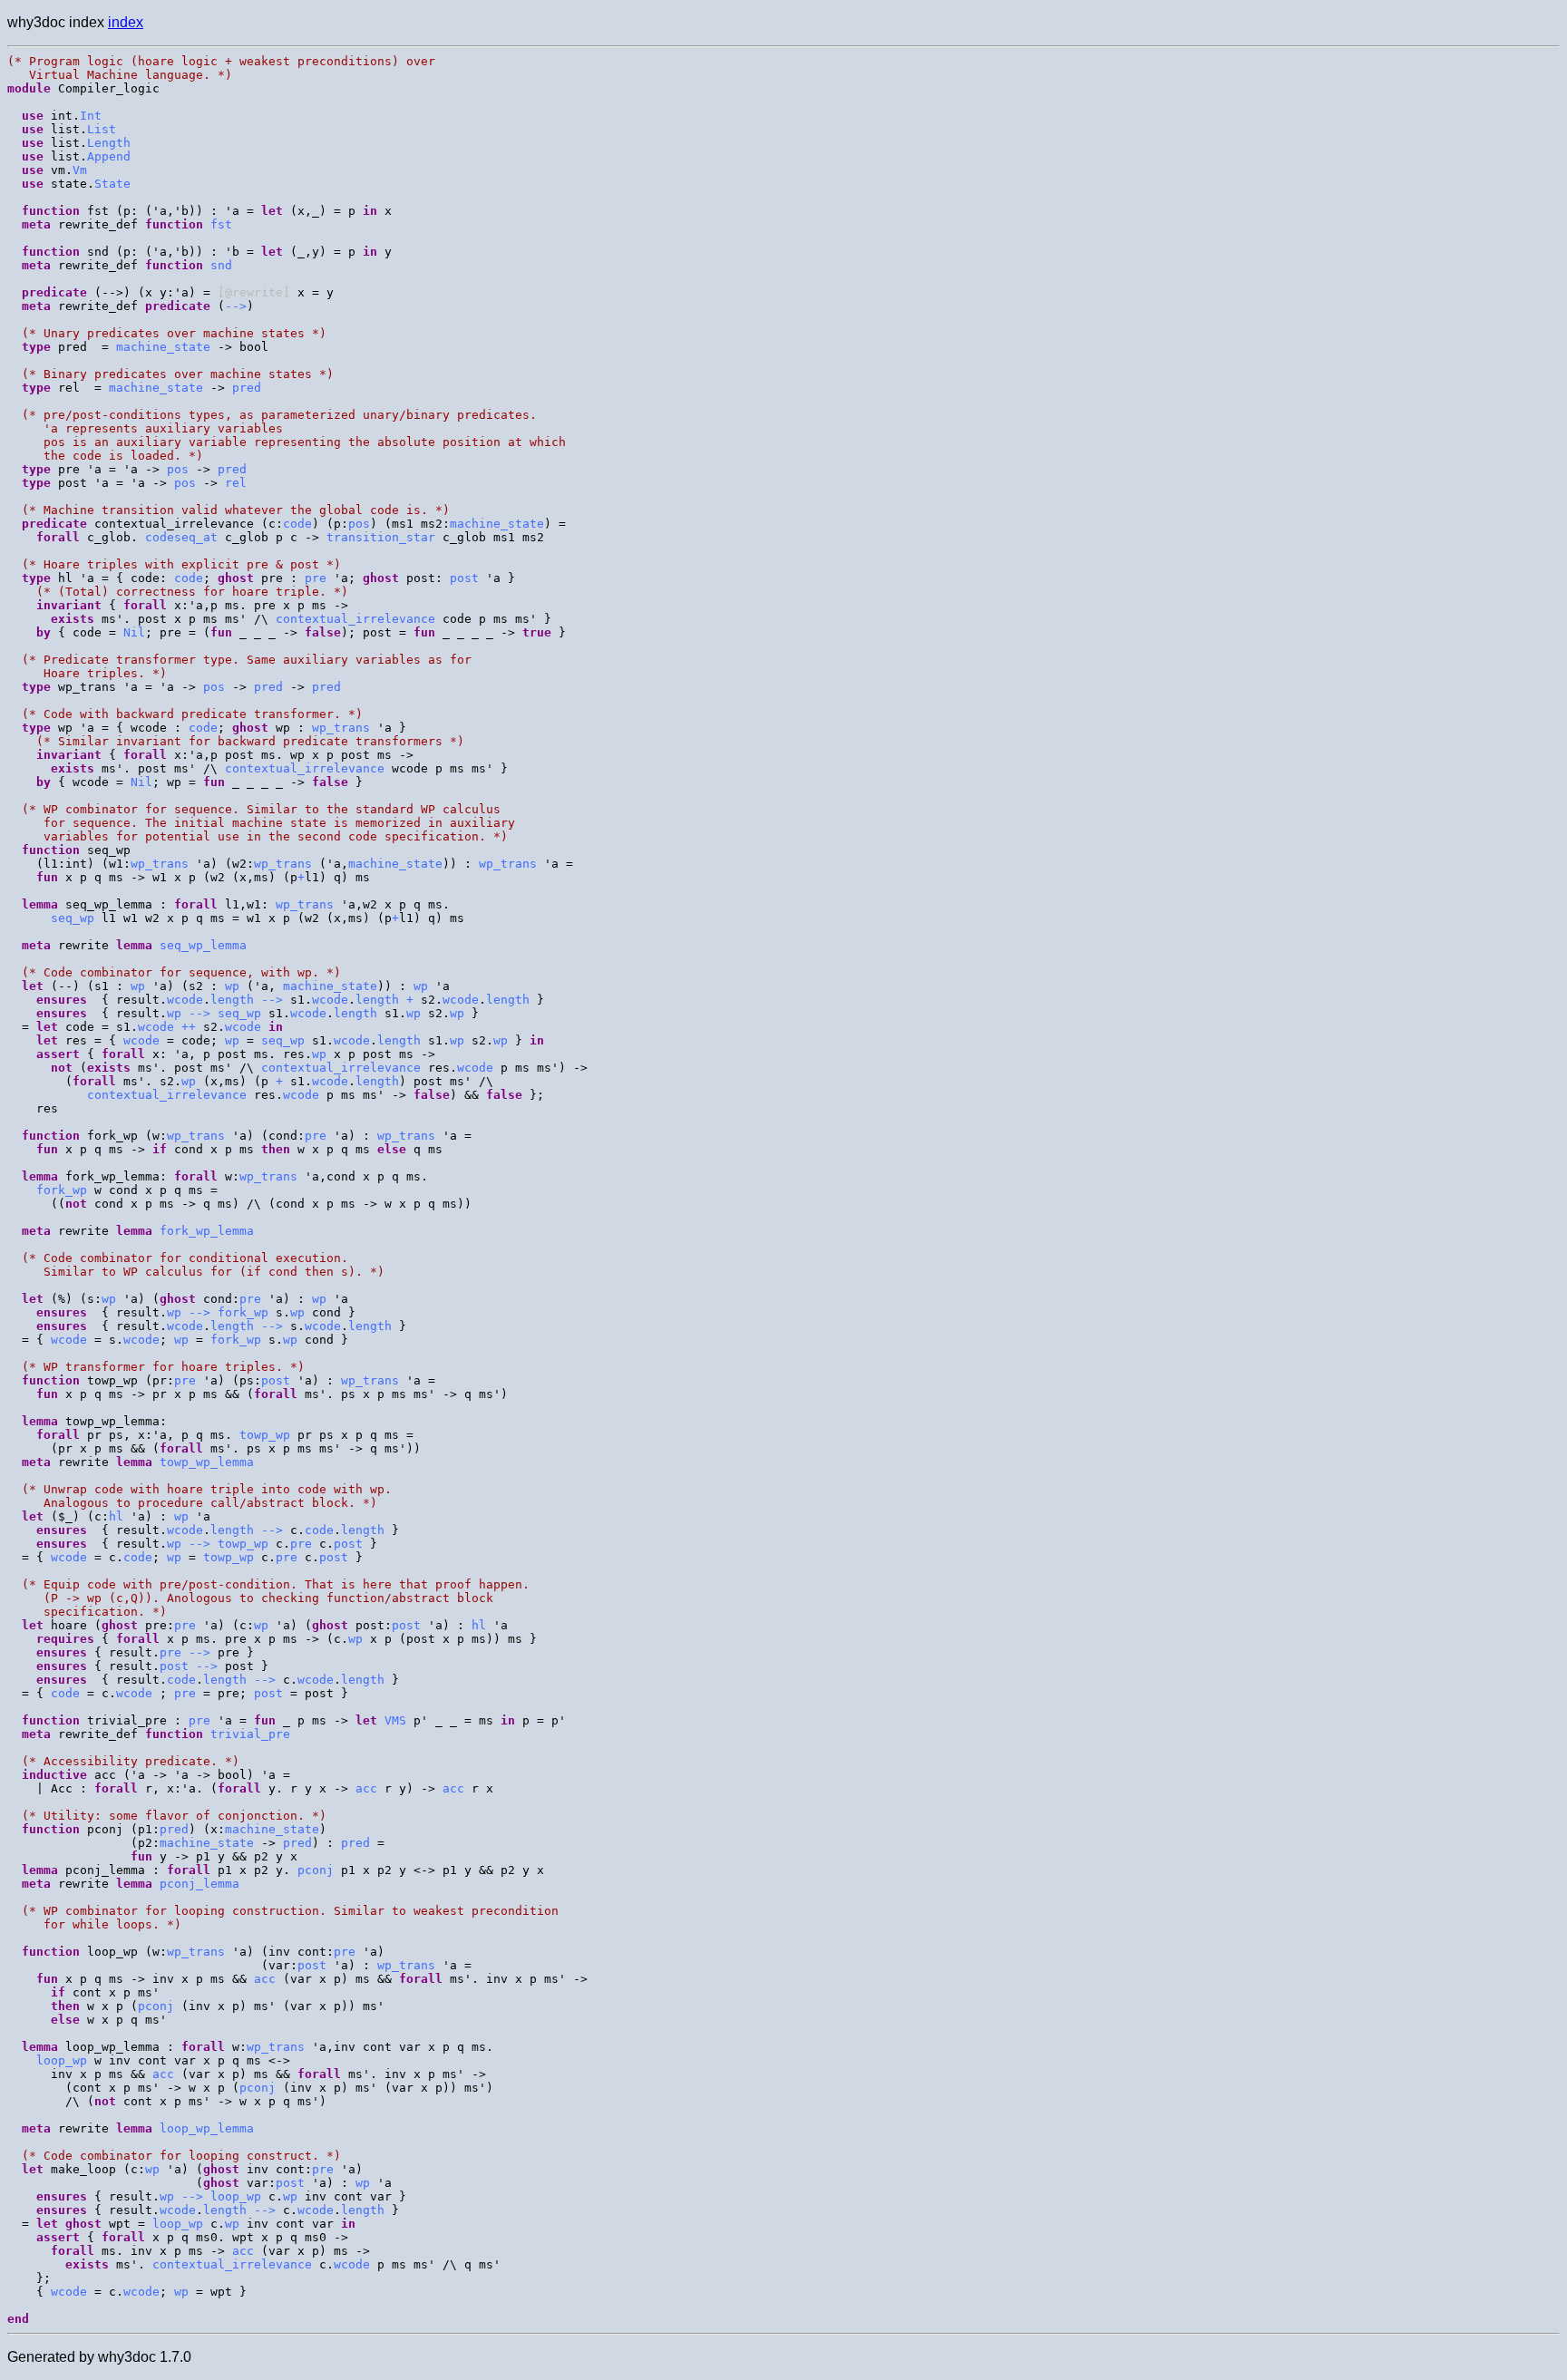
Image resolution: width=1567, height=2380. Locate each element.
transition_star (381, 537)
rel (236, 483)
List (102, 129)
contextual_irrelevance (355, 619)
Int (91, 116)
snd (221, 265)
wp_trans (341, 728)
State (112, 184)
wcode (185, 1000)
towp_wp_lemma (207, 1462)
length (232, 1000)
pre (316, 578)
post (464, 578)
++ (189, 1027)
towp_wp (265, 1435)
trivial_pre (250, 1734)
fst (221, 224)
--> (236, 306)
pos (178, 469)
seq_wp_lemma (203, 945)
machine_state (163, 347)
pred (247, 388)
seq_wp (73, 918)
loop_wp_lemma (207, 2128)
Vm (80, 170)
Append (109, 156)
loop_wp (62, 2060)
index (126, 22)
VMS (395, 1720)
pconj (316, 1870)
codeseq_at (181, 537)
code (297, 524)
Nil (134, 632)
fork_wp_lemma (207, 1231)
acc (366, 1788)
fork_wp (62, 1190)
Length (109, 143)
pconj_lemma (200, 1884)
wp (138, 986)
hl (116, 1516)
